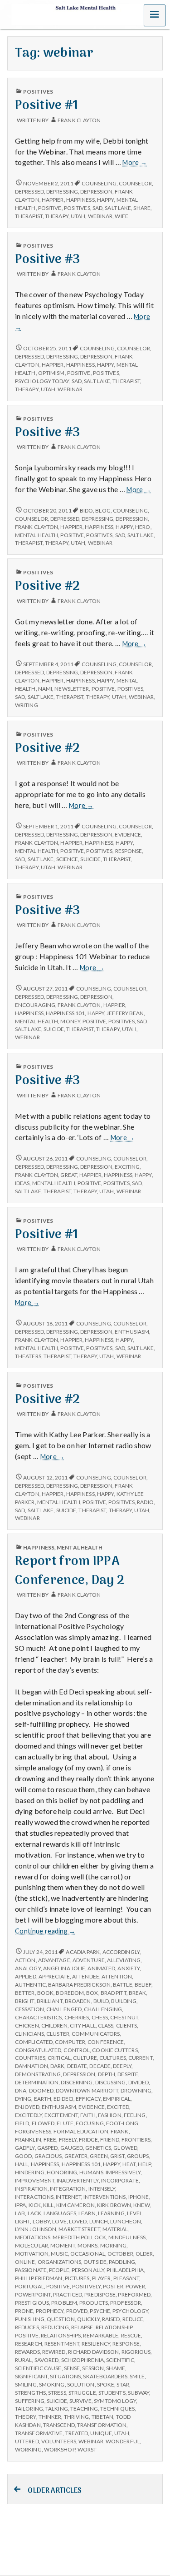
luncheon (126, 2221)
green (99, 2156)
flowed (43, 2123)
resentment (62, 2344)
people (59, 2270)
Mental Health (36, 535)
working (28, 2449)
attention (117, 1976)
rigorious (136, 2352)
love (59, 2221)
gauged (72, 2148)
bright (25, 2001)
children (54, 2025)
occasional (88, 2254)
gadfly (25, 2148)
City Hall (83, 2025)
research (29, 2344)
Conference (106, 2042)
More (135, 163)
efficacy (88, 2099)
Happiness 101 (65, 1013)
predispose (100, 2294)
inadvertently (78, 2180)
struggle (82, 2393)
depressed (29, 192)
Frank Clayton (79, 120)
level (135, 2213)
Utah (78, 216)
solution (81, 2384)
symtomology (115, 2401)
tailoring (29, 2409)
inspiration (31, 2189)
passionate (31, 2270)
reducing (55, 2327)
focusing (90, 2123)
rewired (54, 2352)
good (23, 2156)
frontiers (136, 2140)
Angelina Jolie (64, 1968)
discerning (77, 2082)
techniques (117, 2409)
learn (87, 2213)
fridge (88, 2140)
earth (43, 2099)
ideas (22, 1183)
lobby (41, 2221)
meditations (33, 2237)
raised (111, 2319)
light (22, 2221)
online (25, 2262)
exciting (127, 1167)
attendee (86, 1976)
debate (77, 2066)
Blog (103, 511)
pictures (77, 2278)
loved (78, 2221)
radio (145, 1502)
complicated (34, 2042)
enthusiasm (132, 1332)
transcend (59, 2425)
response (129, 851)
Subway (139, 2393)
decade (100, 2066)
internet (68, 2197)
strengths (30, 2393)
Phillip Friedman (39, 2278)
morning (114, 2245)
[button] (155, 15)
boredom (70, 1993)
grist (117, 2156)
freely (68, 2140)
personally (88, 2270)
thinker (50, 2417)
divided (139, 2082)
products (94, 2303)
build (101, 2001)
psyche (100, 2311)
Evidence (128, 835)
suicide (90, 859)
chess (100, 2017)
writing (27, 705)
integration (68, 2189)
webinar (100, 216)
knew (141, 2205)
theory (26, 2417)
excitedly (29, 2115)
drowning (136, 2090)
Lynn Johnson (36, 2229)
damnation (32, 2066)
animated (101, 1968)
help (144, 2164)
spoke (106, 2384)
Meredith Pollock (79, 2237)
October (120, 2254)
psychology (130, 2311)
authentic (30, 1985)
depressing (62, 192)
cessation (29, 2009)
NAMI (45, 689)
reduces (27, 2327)
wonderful (123, 2441)
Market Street (79, 2229)
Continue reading (45, 1931)
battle (123, 1985)
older (144, 2254)
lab (20, 2213)
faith (88, 2115)
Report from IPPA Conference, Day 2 (70, 1571)
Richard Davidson (94, 2352)
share (142, 208)
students (112, 2393)
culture (85, 2058)
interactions (34, 2197)
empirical (117, 2099)
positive (50, 208)
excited (118, 2107)
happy (105, 200)
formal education (81, 2131)
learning (111, 2213)
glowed (125, 2148)
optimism (51, 373)
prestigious (32, 2303)
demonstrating (38, 2074)
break (137, 1993)
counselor (135, 183)
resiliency (96, 2344)
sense (72, 2368)
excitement (61, 2115)
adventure (89, 1960)
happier (53, 200)
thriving (77, 2417)
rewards (27, 2352)
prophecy (50, 2311)
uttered (27, 2441)
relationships (61, 2335)
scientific (120, 2360)
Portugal (29, 2286)
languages (60, 2213)
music (59, 2254)
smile (137, 2376)
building (124, 2001)
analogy (28, 1968)
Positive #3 (48, 260)
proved (77, 2311)
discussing (111, 2082)
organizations (59, 2262)
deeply (122, 2066)
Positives (38, 92)
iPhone (139, 2197)
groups (138, 2156)
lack (34, 2213)
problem (64, 2303)
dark (57, 2066)
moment (63, 2245)
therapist (29, 216)
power (135, 2286)
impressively (123, 2172)
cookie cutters (115, 2050)
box (92, 1993)
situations (65, 2376)
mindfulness (127, 2237)
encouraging (35, 1005)
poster (113, 2286)
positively (86, 2286)
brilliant (50, 2001)
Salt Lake (118, 208)
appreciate (54, 1976)
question (61, 2319)
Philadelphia (125, 2270)
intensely (102, 2189)
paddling (122, 2262)
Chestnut (124, 2017)
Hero (143, 527)
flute (65, 2123)
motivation (32, 2254)
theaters (28, 1356)
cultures (113, 2058)
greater (76, 2156)
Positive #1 (47, 106)
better (25, 1993)
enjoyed (27, 2107)
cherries (77, 2017)
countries (30, 2058)
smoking (52, 2384)
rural (23, 2360)
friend (110, 2140)
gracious (48, 2156)
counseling (99, 183)
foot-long (122, 2123)
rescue (131, 2335)
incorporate (120, 2180)
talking (57, 2409)
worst (87, 2449)
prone (24, 2311)
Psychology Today (42, 381)
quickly (88, 2319)
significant (31, 2376)
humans (91, 2172)
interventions (104, 2197)
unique (101, 2433)
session (93, 2368)
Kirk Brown (114, 2205)
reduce (133, 2319)
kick (35, 2205)
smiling (26, 2384)
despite (128, 2074)
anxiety (129, 1968)
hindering (30, 2172)
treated (77, 2433)
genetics (98, 2148)
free (50, 2140)
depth (107, 2074)
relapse (82, 2327)
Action (25, 1960)
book (45, 1993)
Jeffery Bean (125, 1013)
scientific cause (38, 2368)
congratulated (38, 2050)
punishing (30, 2319)
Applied (26, 1976)
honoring (62, 2172)
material (115, 2229)
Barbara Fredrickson (79, 1985)
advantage (54, 1960)
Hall (22, 2164)
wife (121, 216)
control (77, 2050)
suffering (30, 2401)
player (102, 2278)
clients (127, 2025)
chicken (27, 2025)
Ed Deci (63, 2099)
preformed (134, 2294)
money (70, 1021)
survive (80, 2401)
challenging (103, 2009)
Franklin (28, 2140)
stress (57, 2393)
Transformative (39, 2433)
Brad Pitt (114, 1993)
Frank (119, 2131)
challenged (64, 2009)
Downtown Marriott (87, 2090)
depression (96, 192)
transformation (102, 2425)
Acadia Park (83, 1952)
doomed (41, 2090)
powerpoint (33, 2294)
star (123, 2384)
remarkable (101, 2335)
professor (126, 2303)
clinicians (29, 2034)
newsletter (72, 689)
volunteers (59, 2441)
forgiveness (33, 2131)
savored (47, 2360)
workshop (60, 2449)
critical (59, 2058)
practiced (68, 2294)
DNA (21, 2090)
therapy (57, 216)
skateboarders (105, 2376)
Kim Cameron (75, 2205)
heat (129, 2164)
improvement (35, 2180)
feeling (135, 2115)
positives (77, 208)
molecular (32, 2245)
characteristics (38, 2017)
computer (70, 2042)
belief (143, 1985)
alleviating (124, 1960)
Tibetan (103, 2417)
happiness (80, 200)
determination (37, 2082)
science (67, 859)
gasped (48, 2148)
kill (48, 2205)
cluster (58, 2034)
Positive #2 (48, 586)
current (141, 2058)
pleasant (126, 2278)
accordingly (121, 1952)
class (106, 2025)
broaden (78, 2001)
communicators (96, 2034)
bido (86, 511)
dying (23, 2099)
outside (95, 2262)
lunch (99, 2221)
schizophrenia (83, 2360)
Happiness (39, 1547)
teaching (84, 2409)
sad (97, 208)
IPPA (20, 2205)
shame (115, 2368)
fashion (110, 2115)
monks (87, 2245)
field (22, 2123)
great (68, 1175)
